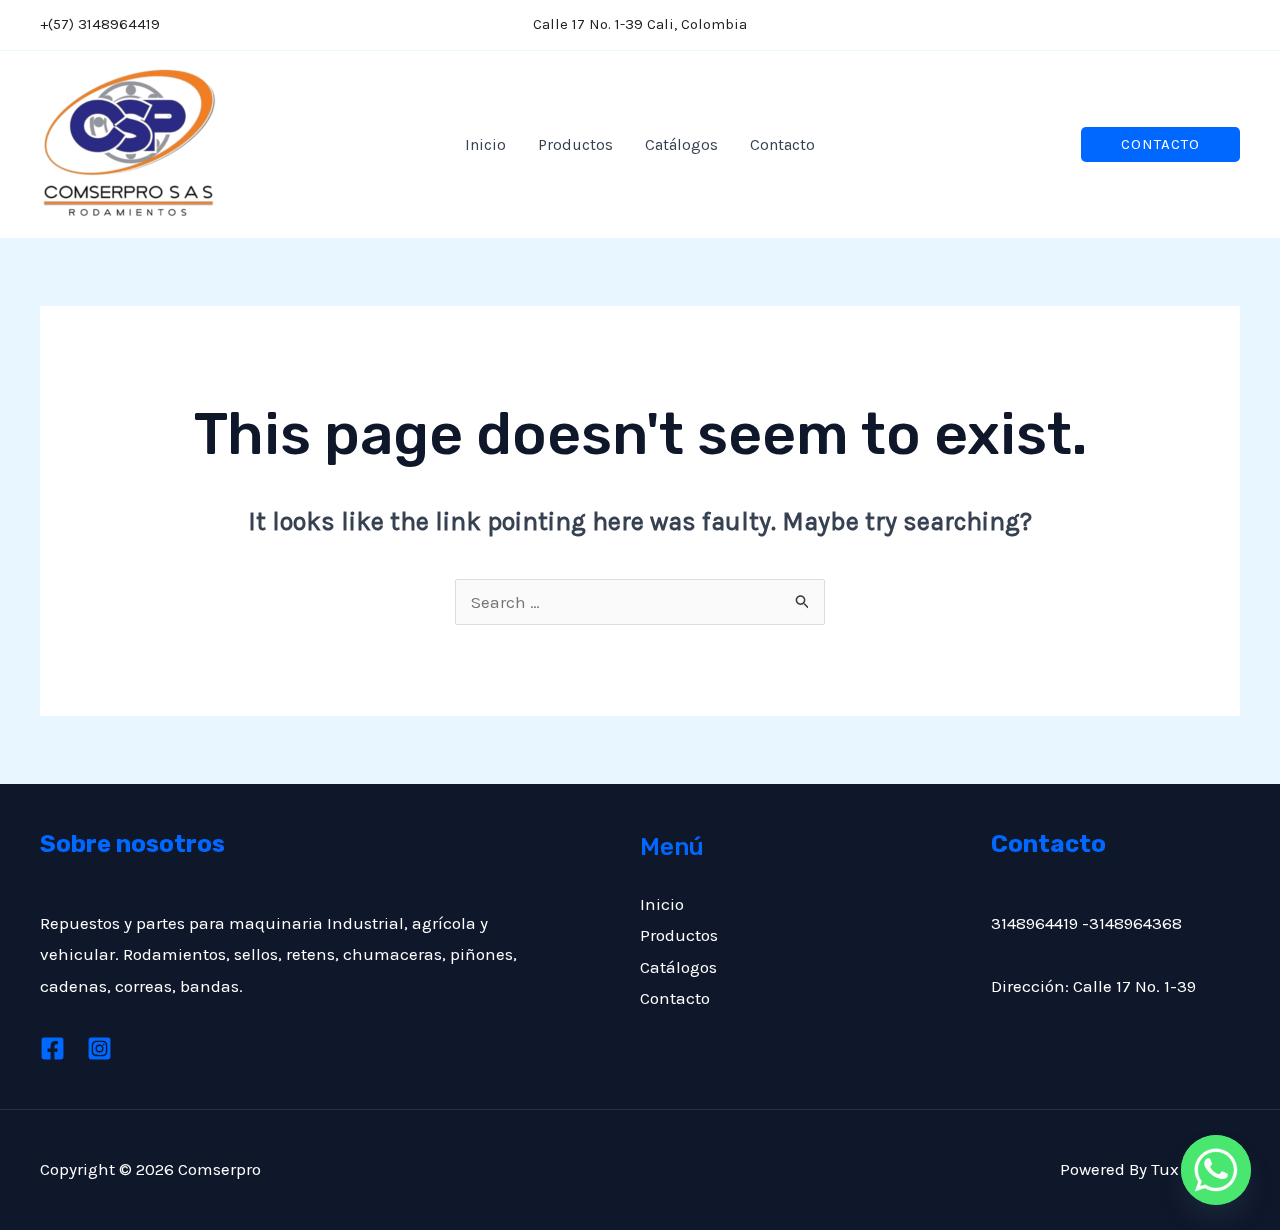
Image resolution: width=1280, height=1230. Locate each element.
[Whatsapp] (1216, 1170)
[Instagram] (1228, 26)
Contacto (782, 144)
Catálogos (681, 144)
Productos (575, 144)
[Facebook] (1178, 26)
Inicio (485, 144)
